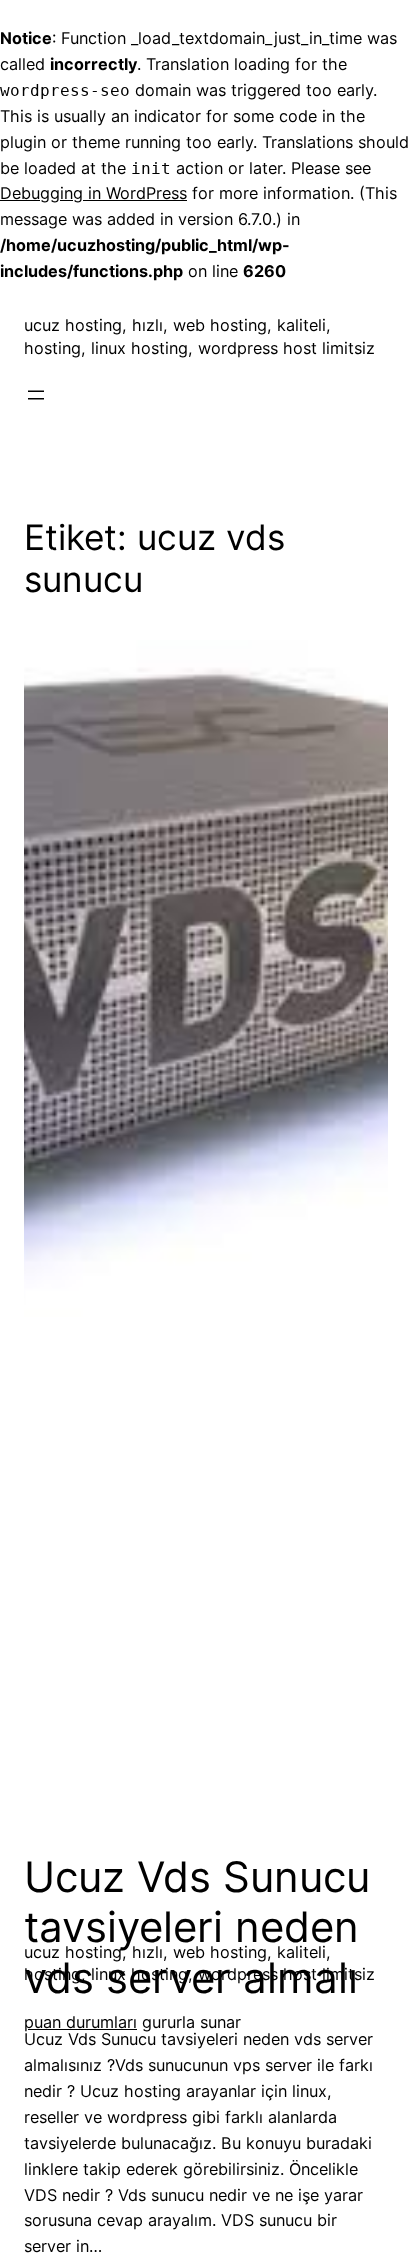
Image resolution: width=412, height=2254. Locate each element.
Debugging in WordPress (93, 193)
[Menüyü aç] (36, 395)
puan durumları (80, 2022)
